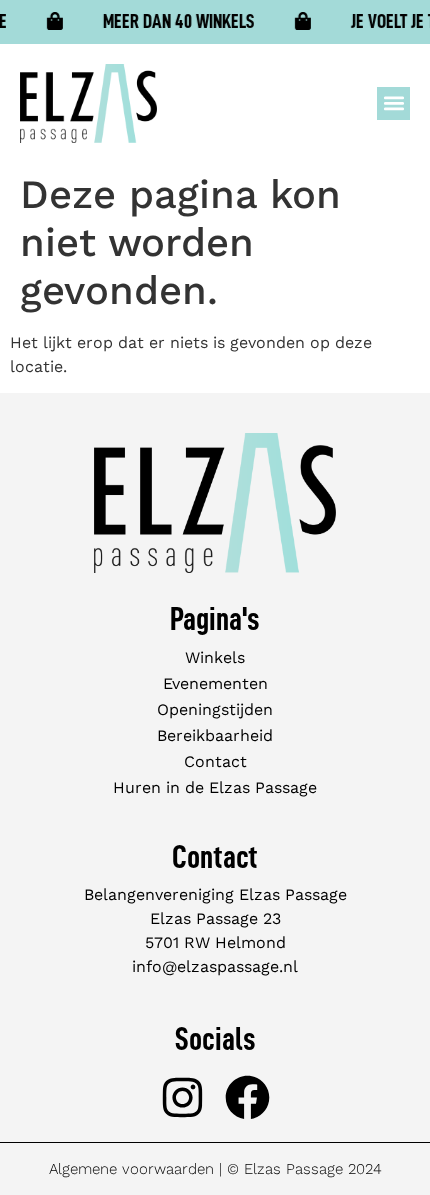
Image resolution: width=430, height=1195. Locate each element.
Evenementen (215, 683)
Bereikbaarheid (215, 735)
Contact (215, 761)
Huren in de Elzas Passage (215, 787)
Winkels (215, 657)
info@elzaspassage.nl (215, 966)
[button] (393, 103)
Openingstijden (215, 709)
